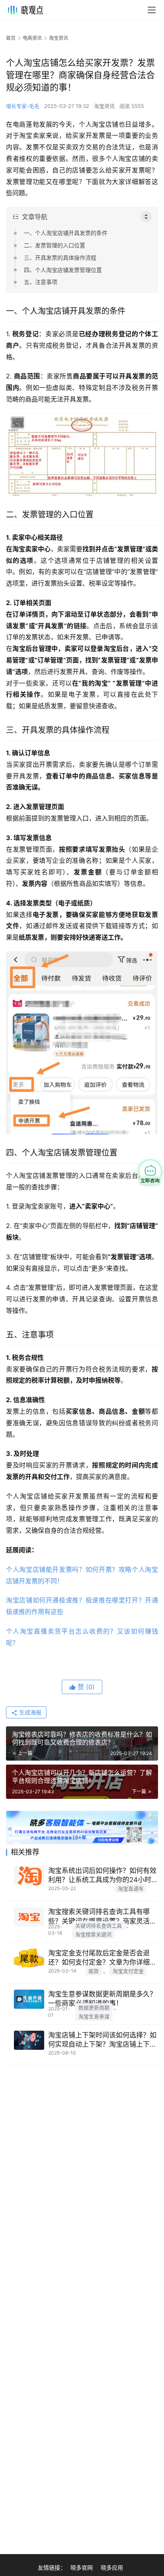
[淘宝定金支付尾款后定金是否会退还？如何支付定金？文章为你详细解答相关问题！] (29, 1958)
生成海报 (29, 1712)
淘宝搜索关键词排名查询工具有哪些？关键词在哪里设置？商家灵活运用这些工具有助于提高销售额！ (102, 1917)
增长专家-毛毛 (23, 106)
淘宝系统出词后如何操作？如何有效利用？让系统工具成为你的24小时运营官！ (102, 1876)
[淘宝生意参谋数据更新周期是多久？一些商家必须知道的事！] (29, 1999)
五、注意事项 (41, 282)
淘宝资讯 (104, 106)
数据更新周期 (94, 2008)
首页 (11, 38)
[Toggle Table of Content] (146, 217)
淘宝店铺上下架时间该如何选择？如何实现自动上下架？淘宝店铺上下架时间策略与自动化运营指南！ (102, 2040)
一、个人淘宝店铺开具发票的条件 (66, 233)
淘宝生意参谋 (94, 2016)
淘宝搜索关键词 (93, 1934)
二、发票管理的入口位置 (55, 245)
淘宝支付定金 (128, 1971)
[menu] (152, 10)
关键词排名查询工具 (99, 1926)
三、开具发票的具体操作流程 (60, 258)
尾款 (94, 1971)
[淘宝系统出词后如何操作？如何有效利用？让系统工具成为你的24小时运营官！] (29, 1876)
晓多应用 (112, 2567)
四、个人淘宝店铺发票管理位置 (63, 270)
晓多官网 (82, 2567)
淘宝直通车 (131, 1888)
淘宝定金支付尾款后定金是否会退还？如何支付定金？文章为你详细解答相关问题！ (102, 1958)
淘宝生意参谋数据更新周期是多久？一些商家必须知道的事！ (102, 1999)
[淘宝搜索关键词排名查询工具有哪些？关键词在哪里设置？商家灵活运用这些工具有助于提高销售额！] (29, 1917)
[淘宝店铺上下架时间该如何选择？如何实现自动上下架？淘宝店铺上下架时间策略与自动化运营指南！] (29, 2040)
